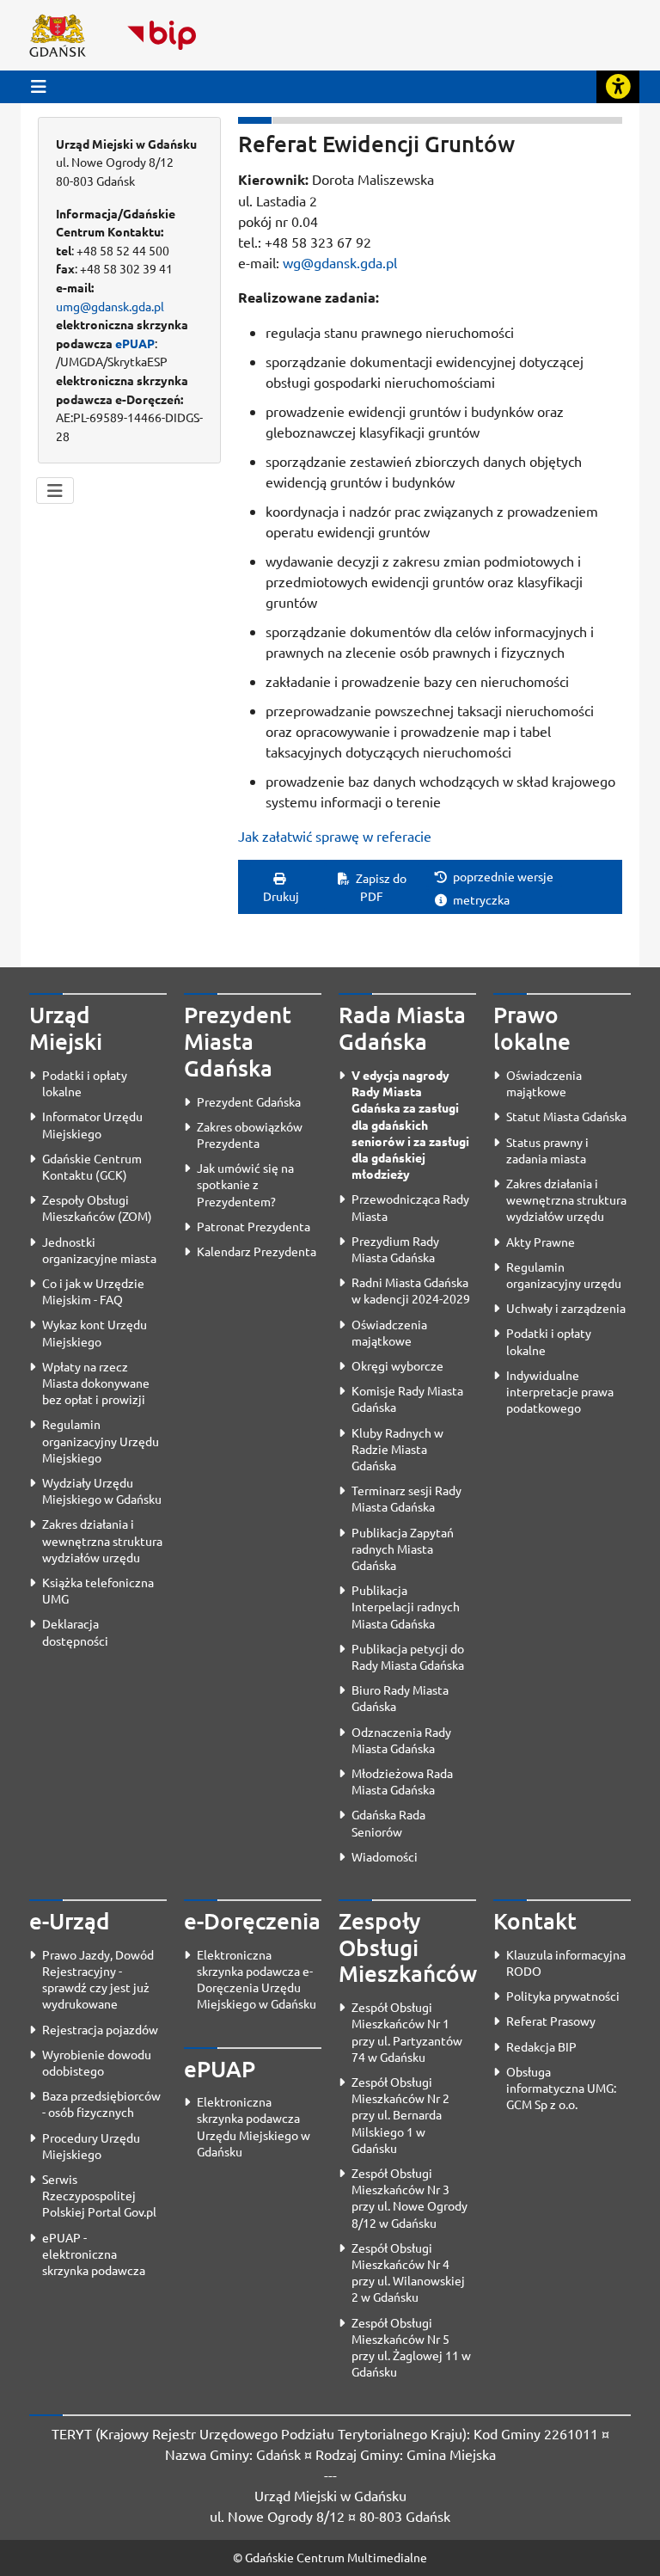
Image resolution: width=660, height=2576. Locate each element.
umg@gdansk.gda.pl (110, 306)
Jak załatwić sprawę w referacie (335, 836)
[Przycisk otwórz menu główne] (39, 86)
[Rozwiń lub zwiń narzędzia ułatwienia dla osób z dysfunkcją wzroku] (618, 87)
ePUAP (135, 343)
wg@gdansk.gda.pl (340, 262)
